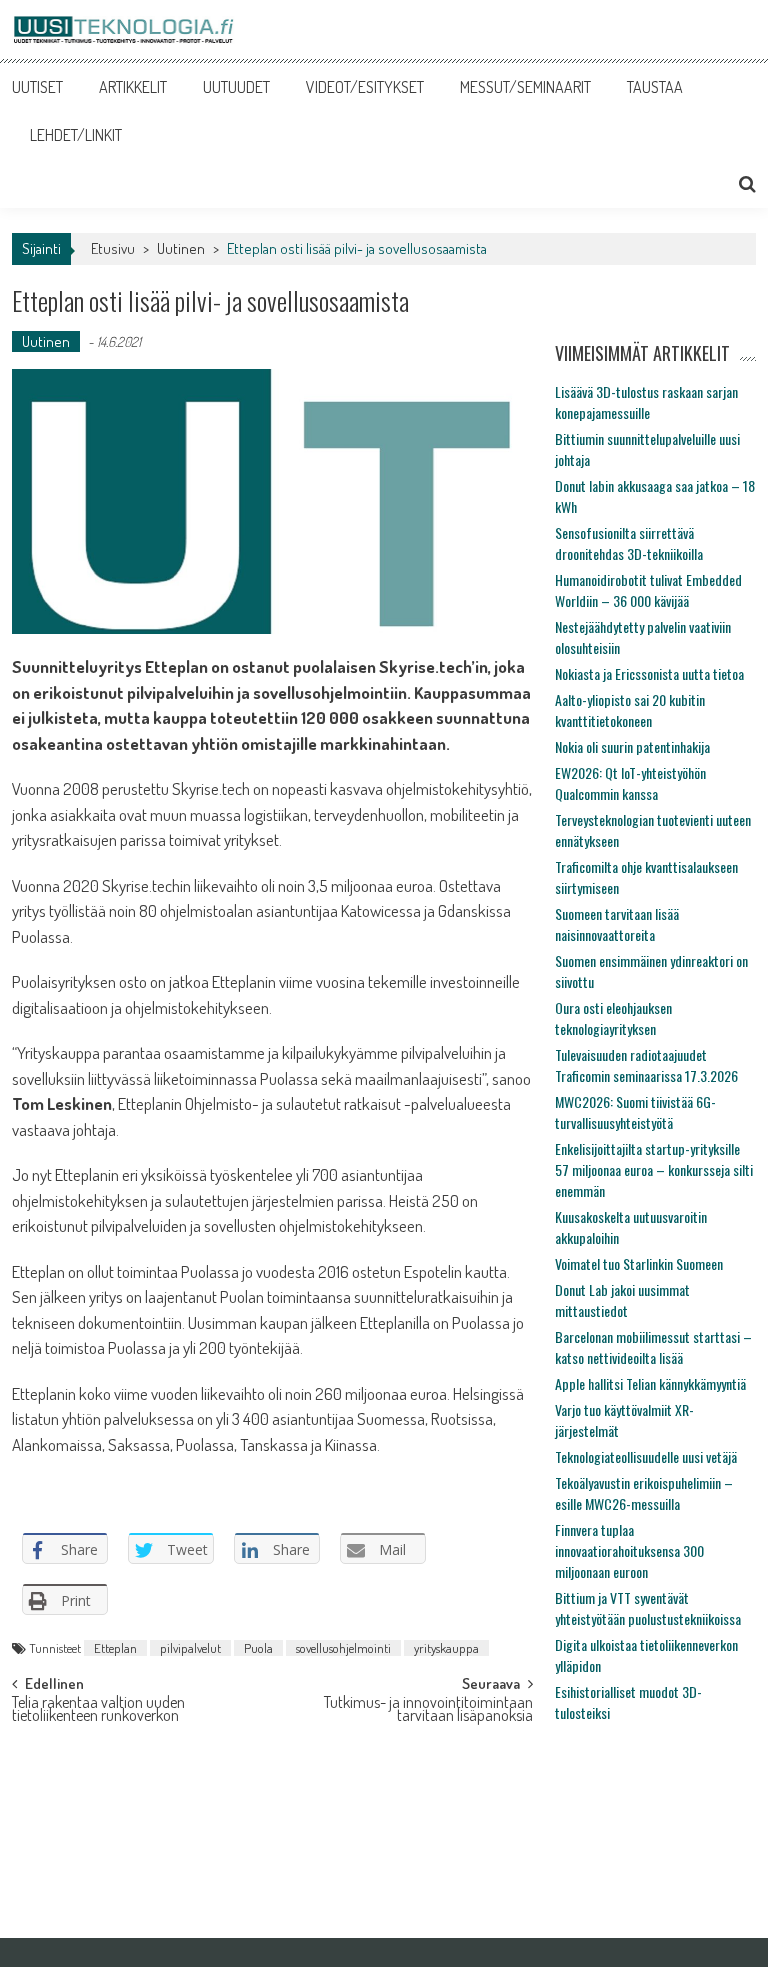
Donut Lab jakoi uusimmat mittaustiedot (622, 1300)
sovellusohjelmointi (343, 1648)
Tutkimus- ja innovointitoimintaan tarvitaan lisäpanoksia (428, 1710)
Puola (258, 1648)
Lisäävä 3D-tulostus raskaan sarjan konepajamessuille (646, 402)
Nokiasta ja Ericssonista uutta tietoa (649, 673)
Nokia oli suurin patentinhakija (632, 746)
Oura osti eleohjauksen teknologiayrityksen (613, 1018)
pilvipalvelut (190, 1648)
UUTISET (37, 87)
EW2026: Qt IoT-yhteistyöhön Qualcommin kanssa (630, 783)
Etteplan (115, 1648)
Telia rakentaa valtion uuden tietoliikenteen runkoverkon (98, 1710)
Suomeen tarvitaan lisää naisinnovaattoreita (617, 924)
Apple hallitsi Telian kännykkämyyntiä (650, 1383)
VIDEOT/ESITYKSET (365, 87)
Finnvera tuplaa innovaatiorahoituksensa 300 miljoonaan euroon (629, 1550)
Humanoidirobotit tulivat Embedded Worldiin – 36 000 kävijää (648, 590)
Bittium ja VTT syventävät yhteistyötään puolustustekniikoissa (648, 1608)
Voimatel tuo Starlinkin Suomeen (639, 1263)
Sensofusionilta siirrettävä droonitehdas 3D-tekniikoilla (629, 543)
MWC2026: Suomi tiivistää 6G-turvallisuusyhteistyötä (635, 1112)
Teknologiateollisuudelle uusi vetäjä (646, 1456)
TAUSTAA (655, 87)
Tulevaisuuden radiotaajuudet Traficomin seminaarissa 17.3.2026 (646, 1065)
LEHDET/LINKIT (76, 135)
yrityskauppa (446, 1648)
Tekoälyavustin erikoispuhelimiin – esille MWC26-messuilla (644, 1493)
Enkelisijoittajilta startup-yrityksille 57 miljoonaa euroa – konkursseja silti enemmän (654, 1169)
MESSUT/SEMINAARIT (525, 87)
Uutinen (181, 248)
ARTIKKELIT (133, 87)
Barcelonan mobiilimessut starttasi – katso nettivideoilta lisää (653, 1347)
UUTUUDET (236, 87)
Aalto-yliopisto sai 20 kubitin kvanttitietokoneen (630, 710)
